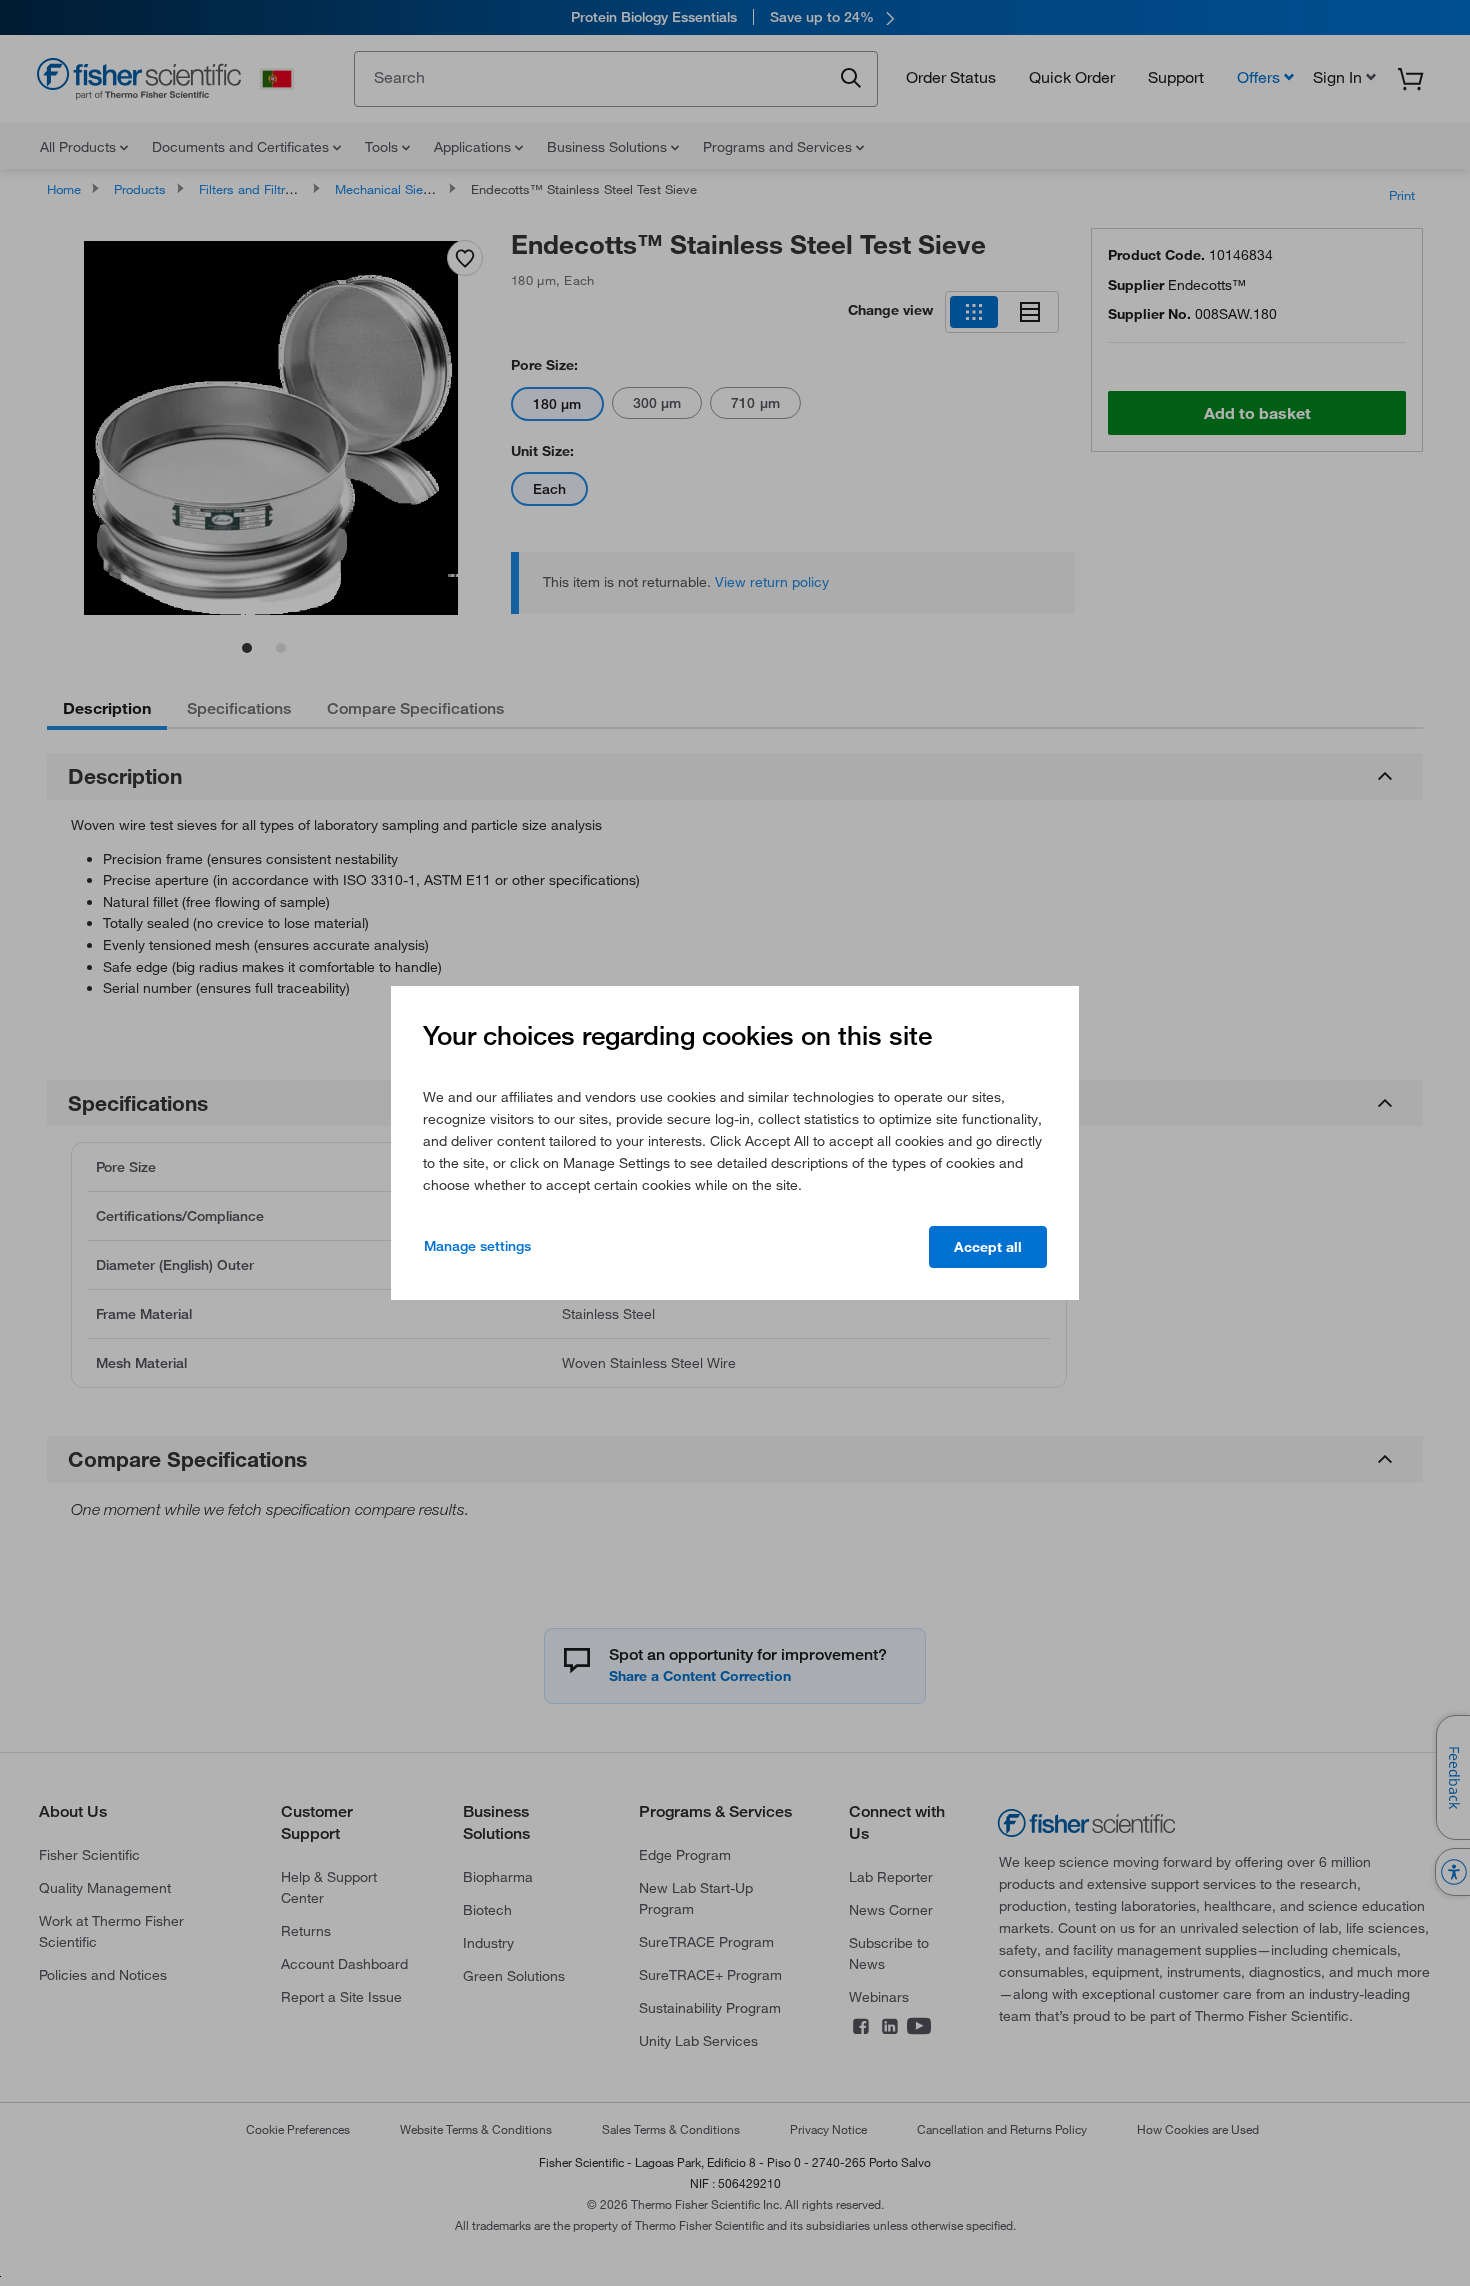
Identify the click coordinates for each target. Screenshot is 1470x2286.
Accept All (988, 1247)
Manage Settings (477, 1246)
